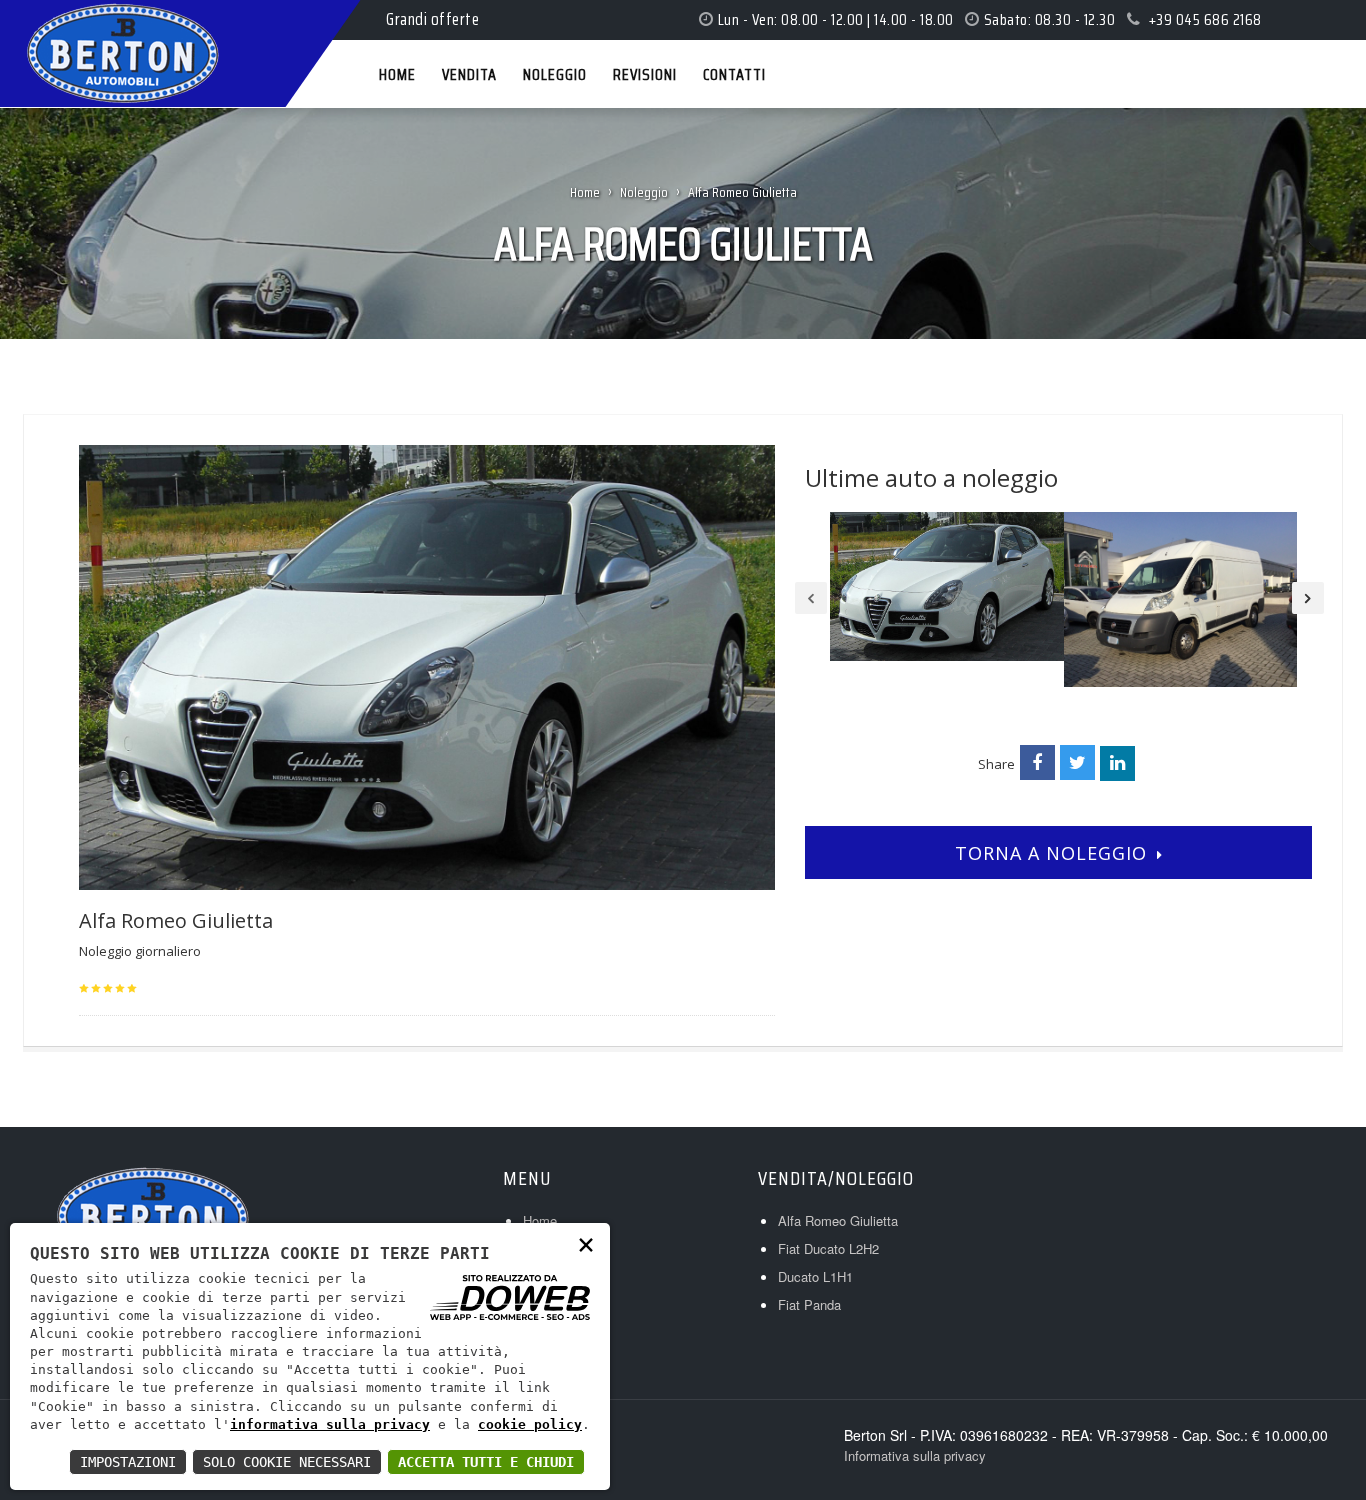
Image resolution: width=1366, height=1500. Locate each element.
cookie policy (530, 1424)
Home (585, 192)
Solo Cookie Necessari (287, 1462)
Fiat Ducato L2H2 (828, 1248)
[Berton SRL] (43, 18)
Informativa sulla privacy (915, 1455)
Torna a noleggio (1051, 853)
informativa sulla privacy (330, 1424)
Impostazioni (128, 1462)
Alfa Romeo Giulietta (838, 1220)
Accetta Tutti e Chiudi (486, 1462)
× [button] (586, 1243)
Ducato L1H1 (815, 1276)
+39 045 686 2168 (1205, 19)
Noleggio (644, 192)
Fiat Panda (809, 1304)
